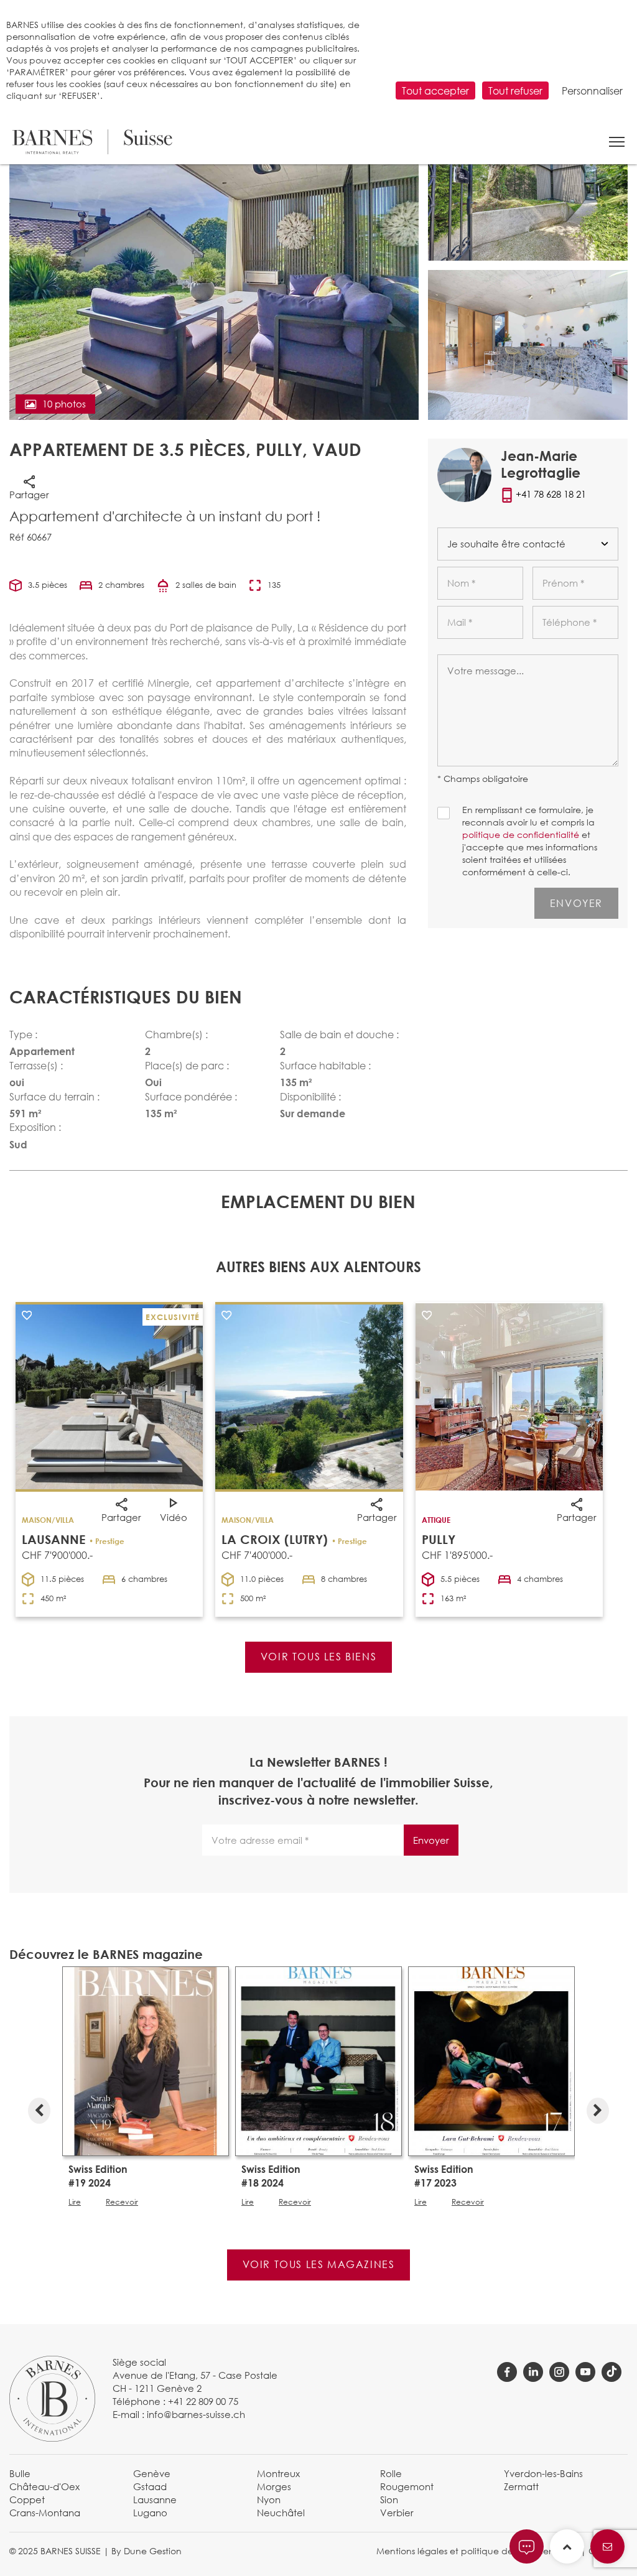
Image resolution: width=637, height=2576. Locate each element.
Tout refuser (515, 91)
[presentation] (39, 2108)
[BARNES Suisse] (92, 142)
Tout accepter (435, 91)
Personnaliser (592, 91)
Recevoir (122, 2202)
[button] (617, 142)
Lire (75, 2202)
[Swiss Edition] (146, 2060)
